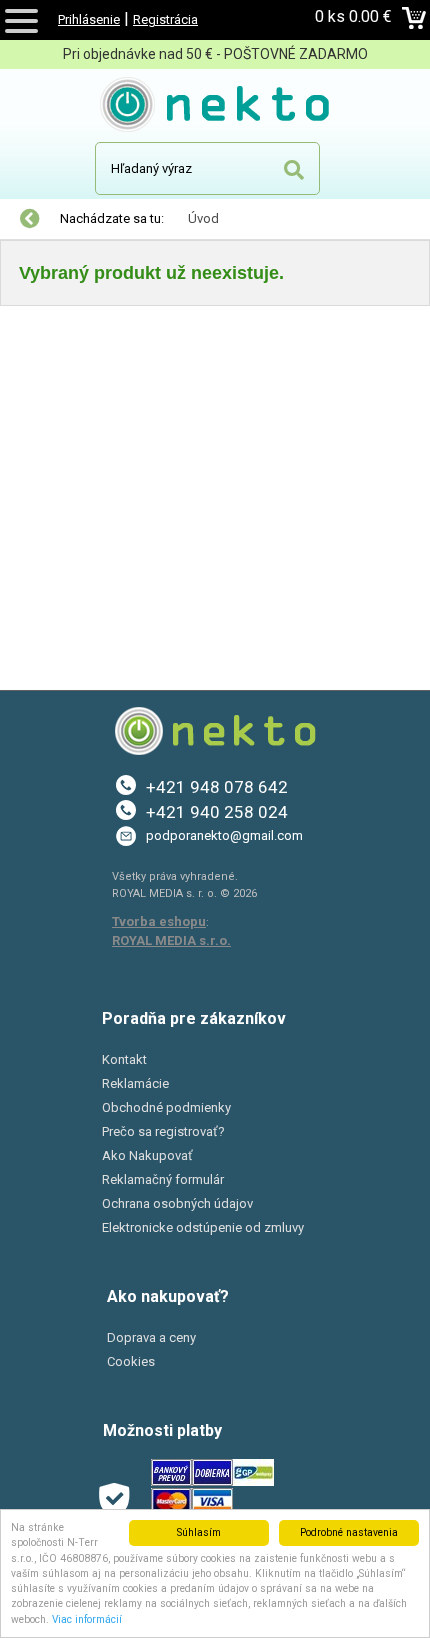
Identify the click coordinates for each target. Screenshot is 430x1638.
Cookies (131, 1361)
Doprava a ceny (151, 1337)
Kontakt (124, 1059)
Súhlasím (199, 1532)
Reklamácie (135, 1083)
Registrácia (165, 19)
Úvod (203, 218)
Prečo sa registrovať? (163, 1131)
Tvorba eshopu (159, 921)
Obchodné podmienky (166, 1107)
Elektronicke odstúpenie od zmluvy (203, 1227)
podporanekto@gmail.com (224, 835)
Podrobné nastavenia (349, 1532)
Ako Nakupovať (147, 1155)
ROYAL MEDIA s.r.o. (171, 940)
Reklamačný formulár (163, 1179)
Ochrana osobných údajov (177, 1203)
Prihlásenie (89, 19)
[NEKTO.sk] (215, 108)
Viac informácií (87, 1619)
